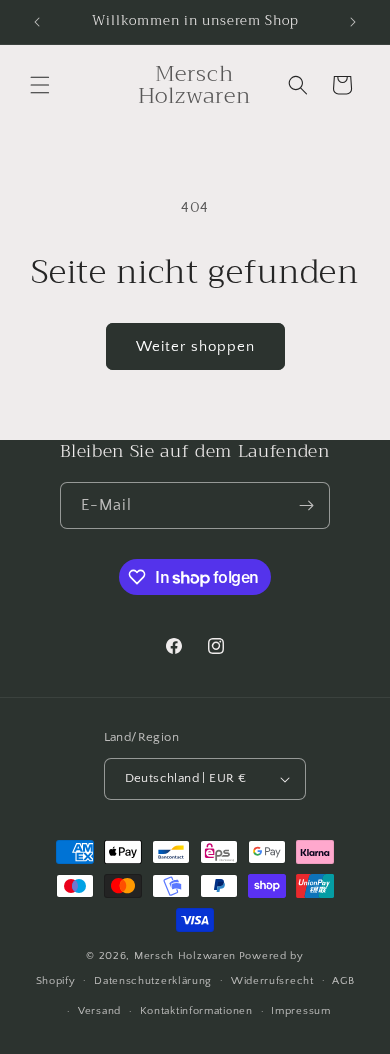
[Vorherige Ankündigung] (37, 22)
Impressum (300, 1011)
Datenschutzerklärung (153, 981)
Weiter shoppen (195, 346)
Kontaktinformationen (196, 1011)
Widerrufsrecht (272, 981)
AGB (343, 981)
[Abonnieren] (307, 505)
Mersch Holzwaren (185, 956)
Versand (99, 1011)
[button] (40, 85)
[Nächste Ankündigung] (353, 22)
